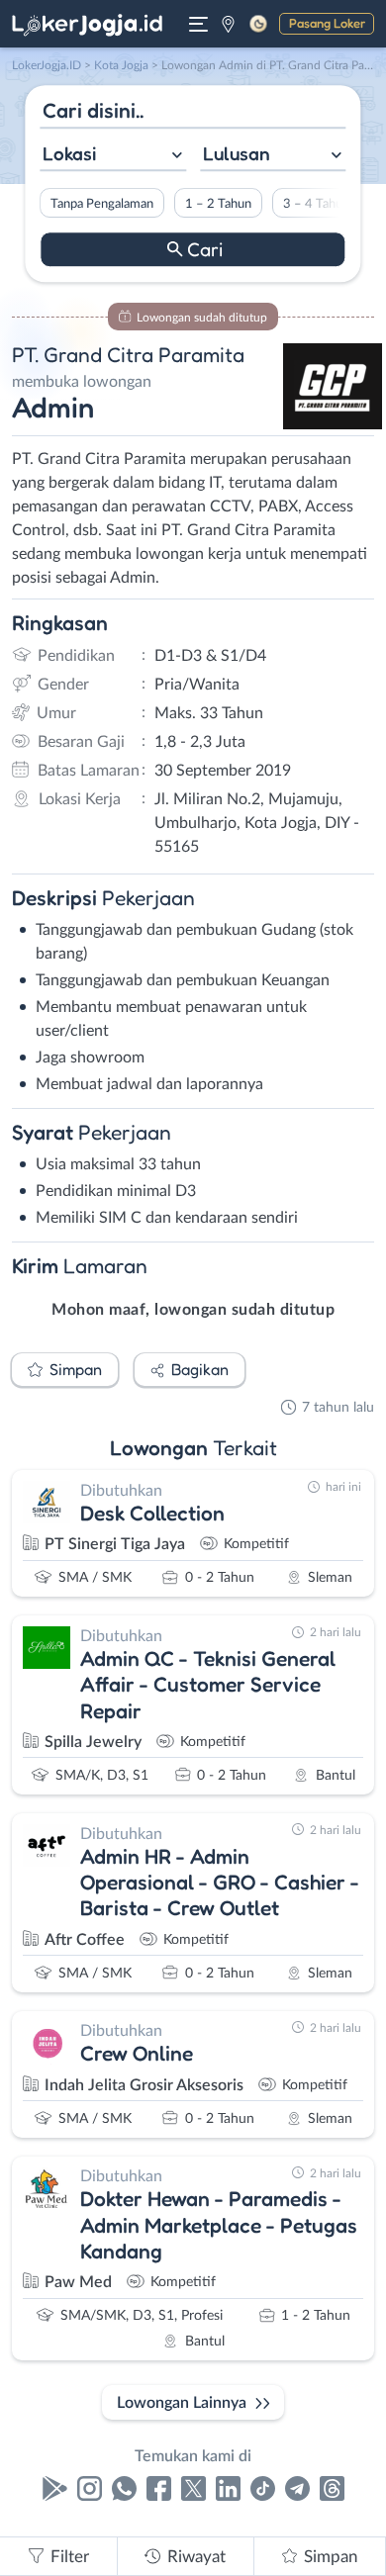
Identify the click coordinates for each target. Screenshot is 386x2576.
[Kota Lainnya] (228, 24)
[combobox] (113, 156)
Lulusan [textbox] (237, 153)
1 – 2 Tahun (218, 204)
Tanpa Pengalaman (102, 204)
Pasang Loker (327, 23)
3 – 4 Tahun (316, 204)
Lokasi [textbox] (69, 153)
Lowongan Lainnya (182, 2403)
